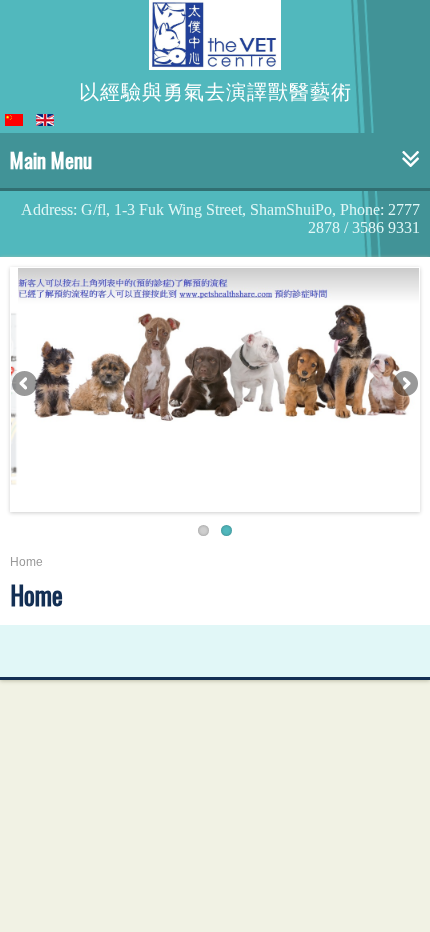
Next (404, 385)
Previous (26, 385)
